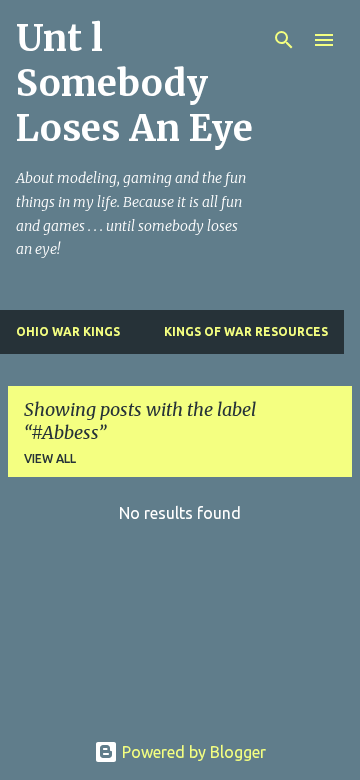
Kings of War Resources (246, 331)
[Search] (284, 40)
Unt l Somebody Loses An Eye (134, 83)
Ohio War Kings (68, 331)
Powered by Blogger (192, 752)
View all (50, 458)
